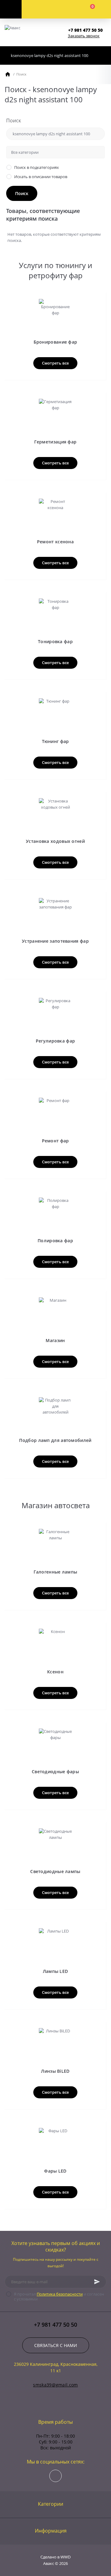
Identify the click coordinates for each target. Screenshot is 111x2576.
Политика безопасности (60, 2294)
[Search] (100, 55)
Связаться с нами (56, 2345)
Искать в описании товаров (41, 177)
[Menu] (11, 9)
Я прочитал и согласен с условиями (59, 2296)
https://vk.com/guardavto (55, 2476)
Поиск (14, 120)
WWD (66, 2557)
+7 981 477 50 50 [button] (55, 2325)
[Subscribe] (97, 2282)
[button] (87, 30)
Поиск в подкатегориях (37, 167)
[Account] (44, 9)
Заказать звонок (84, 36)
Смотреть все (55, 363)
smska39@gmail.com (55, 2385)
